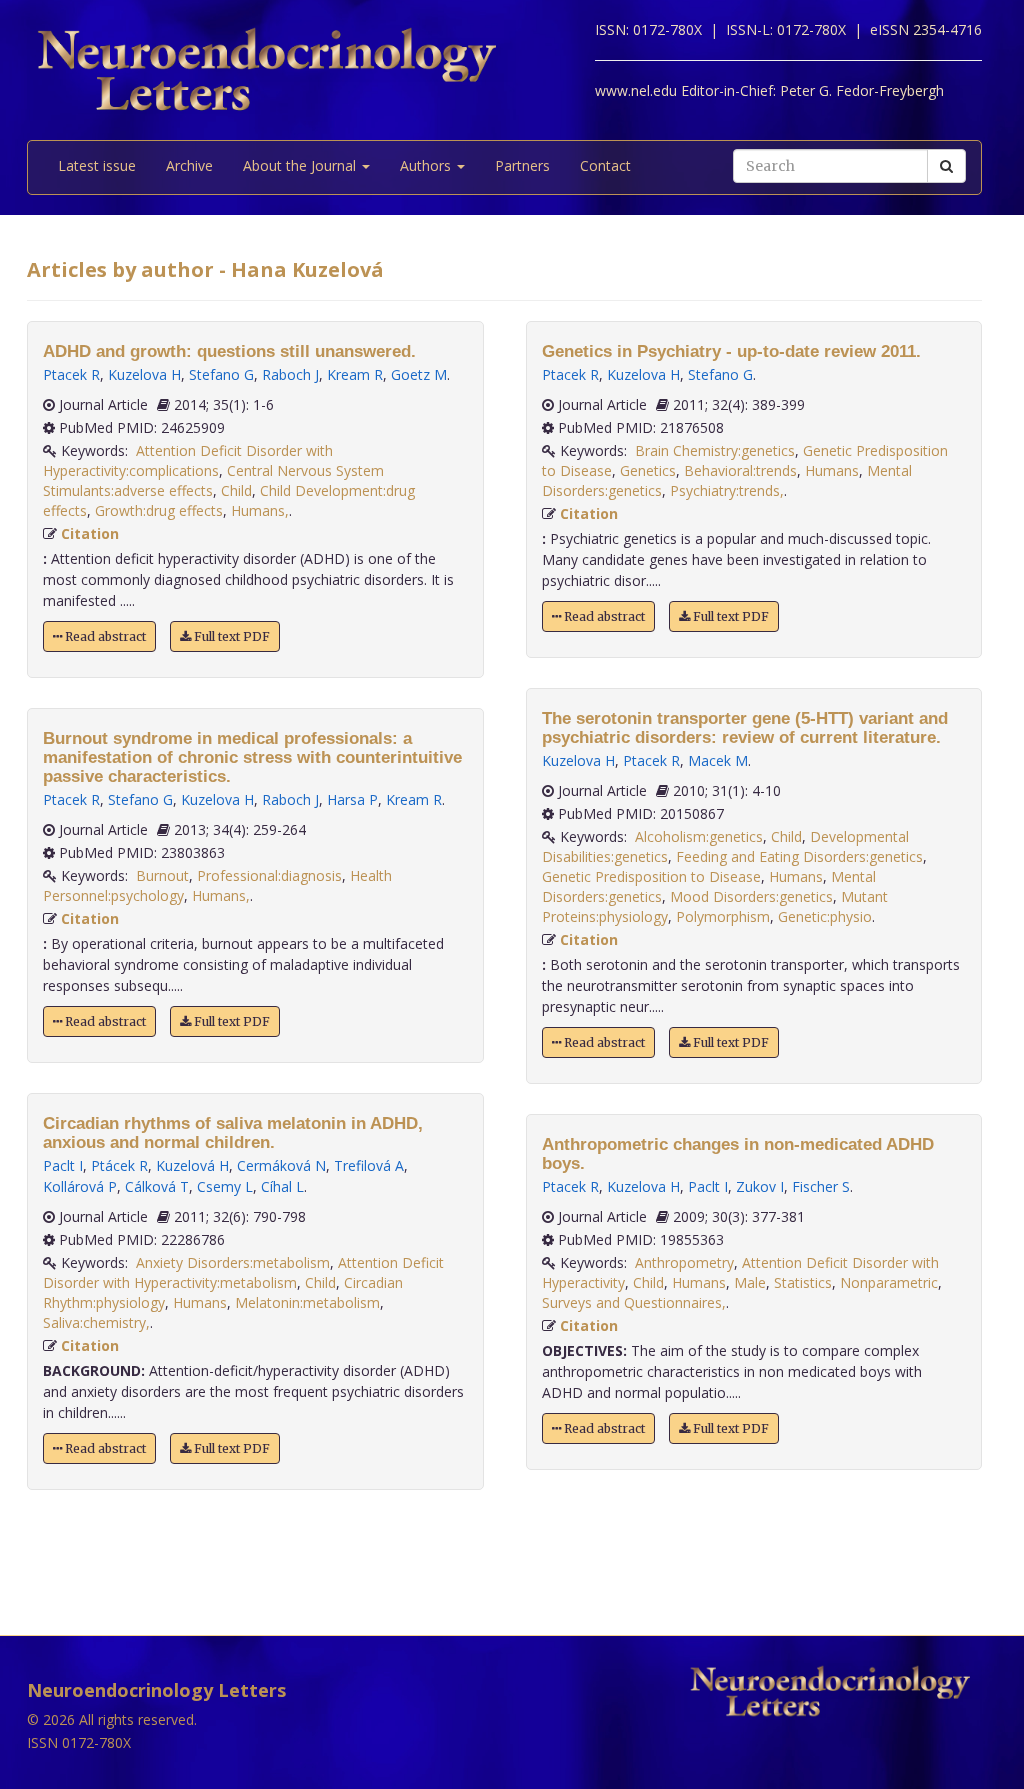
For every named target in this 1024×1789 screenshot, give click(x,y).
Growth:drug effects (159, 510)
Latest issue (97, 165)
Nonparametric (889, 1282)
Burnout (162, 875)
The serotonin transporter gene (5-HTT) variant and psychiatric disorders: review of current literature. (745, 728)
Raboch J (290, 374)
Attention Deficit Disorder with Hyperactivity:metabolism (243, 1272)
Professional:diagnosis (269, 875)
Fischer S (821, 1186)
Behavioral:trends (740, 470)
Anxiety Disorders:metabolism (233, 1262)
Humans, (260, 510)
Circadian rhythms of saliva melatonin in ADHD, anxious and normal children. (233, 1133)
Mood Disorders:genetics (751, 896)
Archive (189, 165)
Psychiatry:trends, (727, 490)
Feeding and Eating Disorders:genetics (799, 856)
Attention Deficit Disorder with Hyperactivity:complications (188, 460)
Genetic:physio (825, 916)
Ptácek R (119, 1165)
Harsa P (352, 799)
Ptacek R (71, 374)
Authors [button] (427, 165)
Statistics (803, 1282)
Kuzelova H (144, 374)
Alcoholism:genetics (699, 836)
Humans (200, 1302)
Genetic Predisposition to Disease (651, 876)
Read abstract (104, 636)
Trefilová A (369, 1165)
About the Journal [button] (301, 165)
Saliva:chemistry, (96, 1322)
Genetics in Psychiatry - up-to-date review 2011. (731, 351)
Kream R (355, 374)
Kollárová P (80, 1186)
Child (236, 490)
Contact (605, 165)
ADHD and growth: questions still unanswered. (229, 351)
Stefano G (221, 374)
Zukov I (760, 1186)
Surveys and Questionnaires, (634, 1302)
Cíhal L (282, 1186)
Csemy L (225, 1186)
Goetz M (419, 374)
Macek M (718, 760)
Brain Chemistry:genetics (715, 450)
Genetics (648, 470)
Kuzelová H (192, 1165)
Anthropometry (684, 1262)
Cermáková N (281, 1165)
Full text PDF (230, 636)
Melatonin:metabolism (307, 1302)
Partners (522, 165)
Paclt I (63, 1165)
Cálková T (157, 1186)
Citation (90, 533)
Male (750, 1282)
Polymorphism (723, 916)
